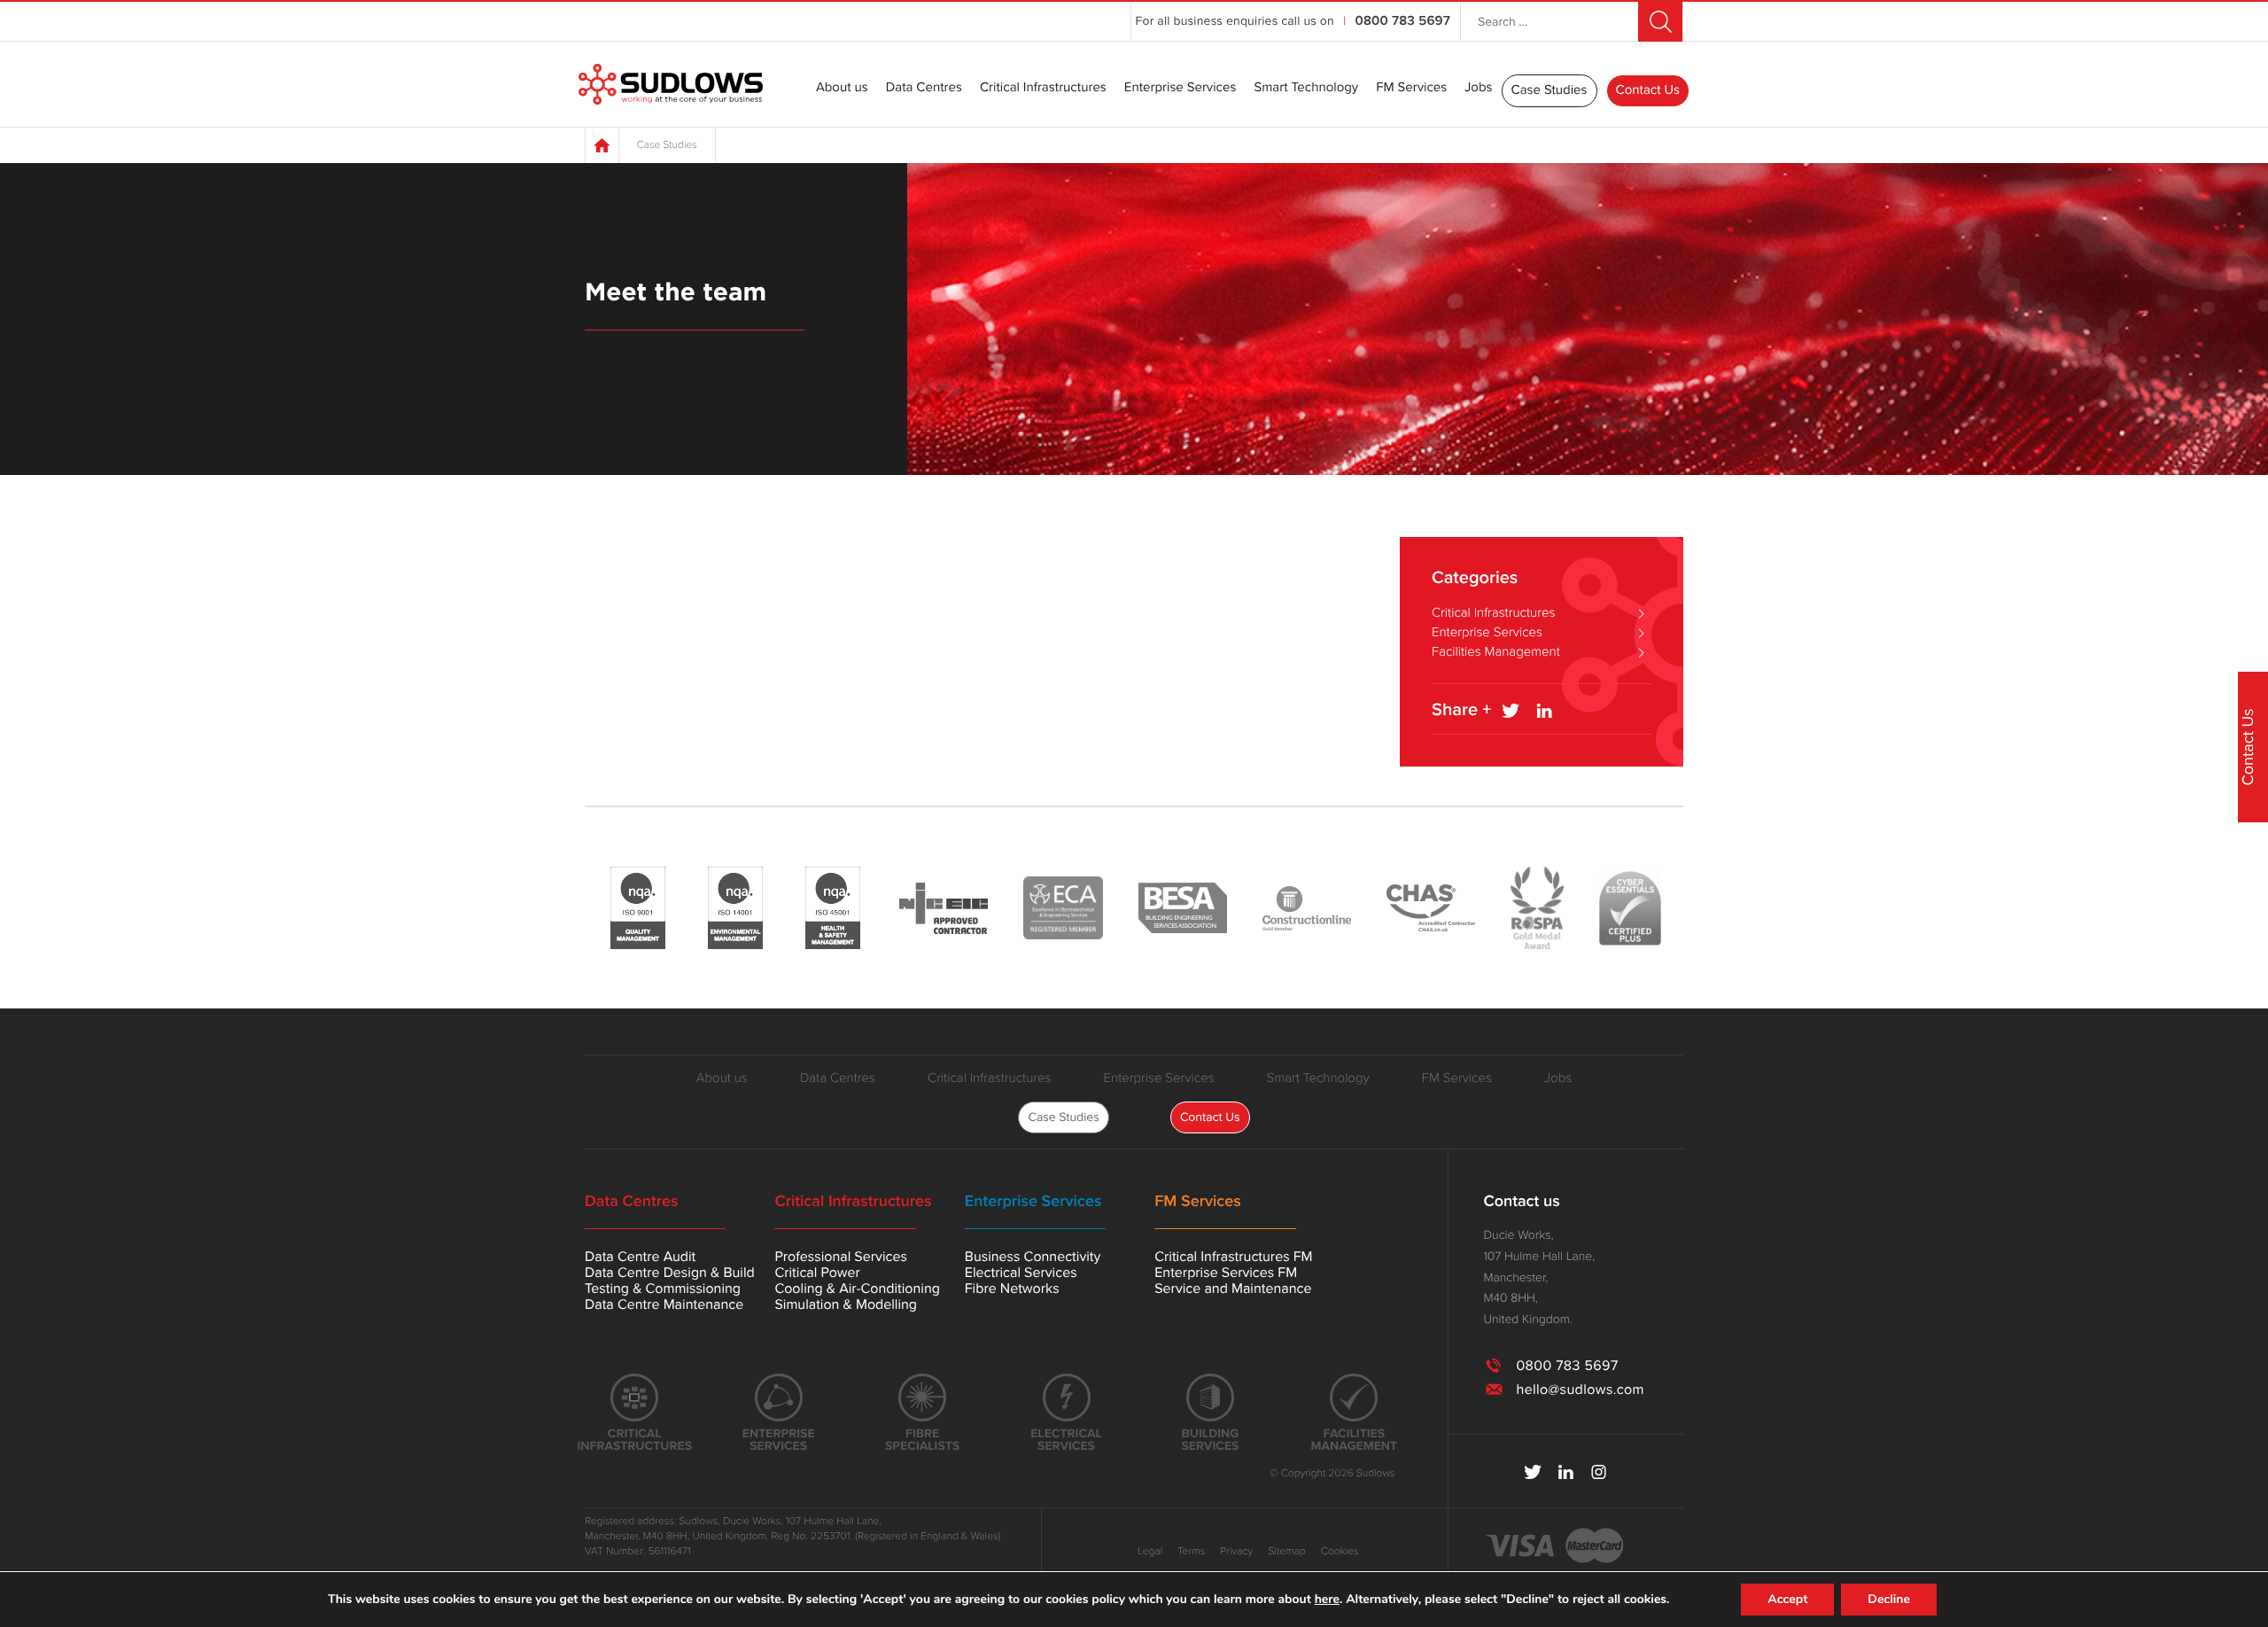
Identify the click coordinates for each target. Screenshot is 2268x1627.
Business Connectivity (1033, 1257)
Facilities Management (1496, 652)
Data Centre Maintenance (664, 1304)
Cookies (1340, 1552)
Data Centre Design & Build (670, 1273)
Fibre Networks (1012, 1288)
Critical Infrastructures (1043, 89)
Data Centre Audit (640, 1257)
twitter (1533, 1472)
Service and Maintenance (1233, 1288)
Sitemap (1286, 1552)
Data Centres (924, 89)
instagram (1599, 1472)
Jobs (1478, 89)
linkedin (1566, 1472)
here (1327, 1600)
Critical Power (817, 1273)
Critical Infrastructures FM (1233, 1257)
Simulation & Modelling (846, 1304)
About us (842, 89)
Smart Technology (1306, 89)
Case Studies (1550, 90)
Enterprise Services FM (1226, 1273)
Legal (1150, 1552)
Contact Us (1648, 90)
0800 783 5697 (1403, 21)
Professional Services (840, 1257)
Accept (1787, 1599)
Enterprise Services (1181, 89)
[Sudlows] (671, 85)
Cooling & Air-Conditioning (857, 1288)
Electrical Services (1021, 1273)
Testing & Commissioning (663, 1288)
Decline (1889, 1599)
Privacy (1236, 1552)
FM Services (1411, 89)
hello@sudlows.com (1580, 1390)
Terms (1191, 1552)
